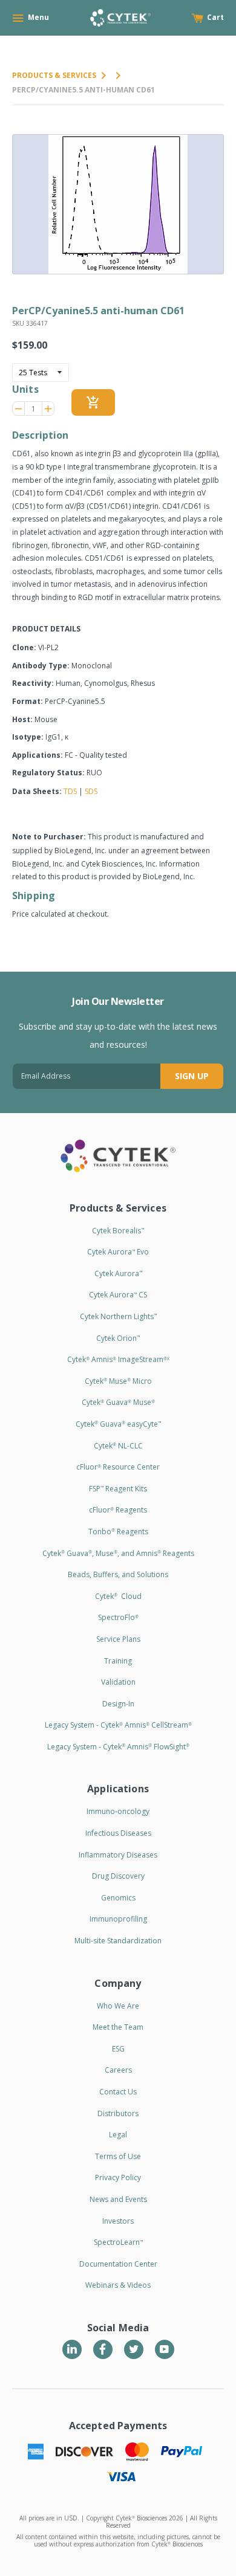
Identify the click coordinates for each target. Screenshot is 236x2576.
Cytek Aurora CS (118, 1295)
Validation (118, 1682)
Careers (118, 2070)
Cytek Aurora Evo (118, 1252)
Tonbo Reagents (118, 1532)
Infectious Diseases (118, 1833)
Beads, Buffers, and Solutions (118, 1574)
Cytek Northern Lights (118, 1316)
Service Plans (118, 1639)
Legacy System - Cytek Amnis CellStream (118, 1725)
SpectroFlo (118, 1617)
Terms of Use (118, 2156)
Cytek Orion (118, 1338)
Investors (118, 2221)
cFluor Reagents (118, 1510)
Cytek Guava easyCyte (118, 1424)
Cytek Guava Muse (118, 1402)
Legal (118, 2135)
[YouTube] (165, 2349)
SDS (91, 791)
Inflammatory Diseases (118, 1855)
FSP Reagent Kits (118, 1489)
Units (25, 389)
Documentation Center (118, 2264)
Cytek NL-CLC (118, 1446)
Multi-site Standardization (118, 1941)
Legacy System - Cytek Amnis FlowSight (118, 1747)
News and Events (118, 2199)
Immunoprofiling (118, 1919)
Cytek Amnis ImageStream (118, 1359)
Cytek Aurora (118, 1273)
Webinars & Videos (118, 2285)
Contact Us (118, 2092)
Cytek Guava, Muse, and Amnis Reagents (118, 1553)
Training (118, 1661)
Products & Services (54, 75)
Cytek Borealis (118, 1231)
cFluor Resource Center (118, 1467)
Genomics (118, 1898)
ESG (118, 2049)
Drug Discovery (118, 1876)
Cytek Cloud (118, 1596)
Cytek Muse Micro (118, 1381)
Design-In (118, 1704)
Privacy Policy (118, 2177)
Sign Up (192, 1076)
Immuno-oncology (118, 1811)
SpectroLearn (118, 2242)
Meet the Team (118, 2027)
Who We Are (118, 2006)
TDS (70, 791)
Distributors (118, 2113)
